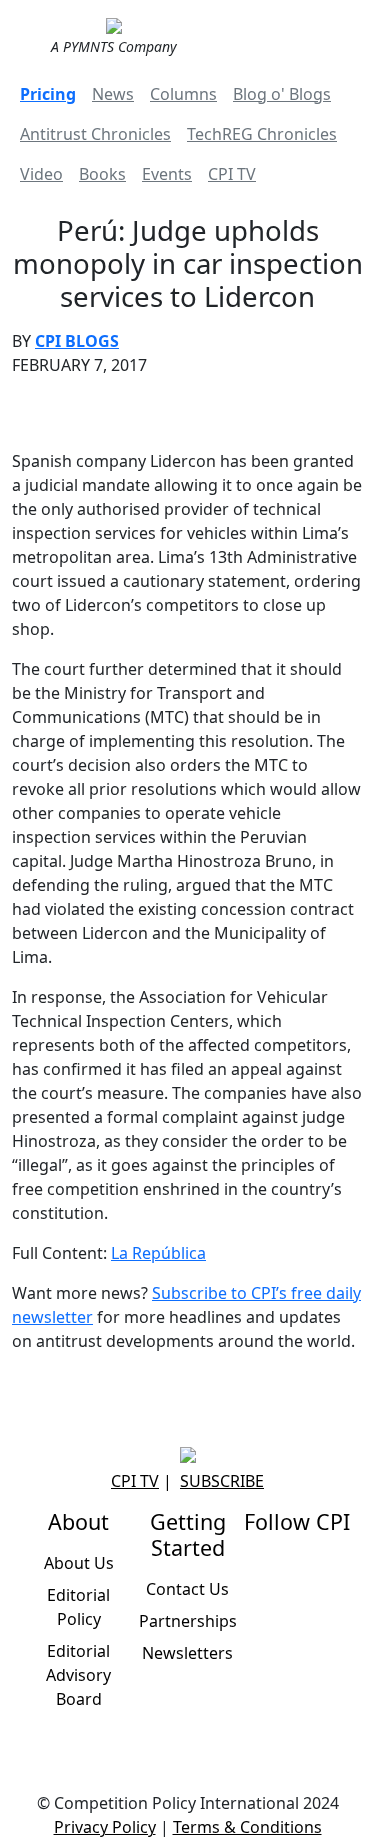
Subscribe (222, 1481)
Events (167, 174)
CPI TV (232, 174)
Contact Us (187, 1589)
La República (158, 1253)
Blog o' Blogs (282, 94)
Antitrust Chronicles (95, 134)
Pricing (48, 94)
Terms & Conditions (247, 1827)
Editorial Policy (78, 1607)
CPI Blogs (77, 341)
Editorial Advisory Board (78, 1675)
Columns (183, 94)
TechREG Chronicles (262, 134)
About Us (79, 1563)
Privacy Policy (105, 1827)
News (113, 94)
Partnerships (188, 1621)
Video (41, 174)
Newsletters (187, 1653)
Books (102, 174)
